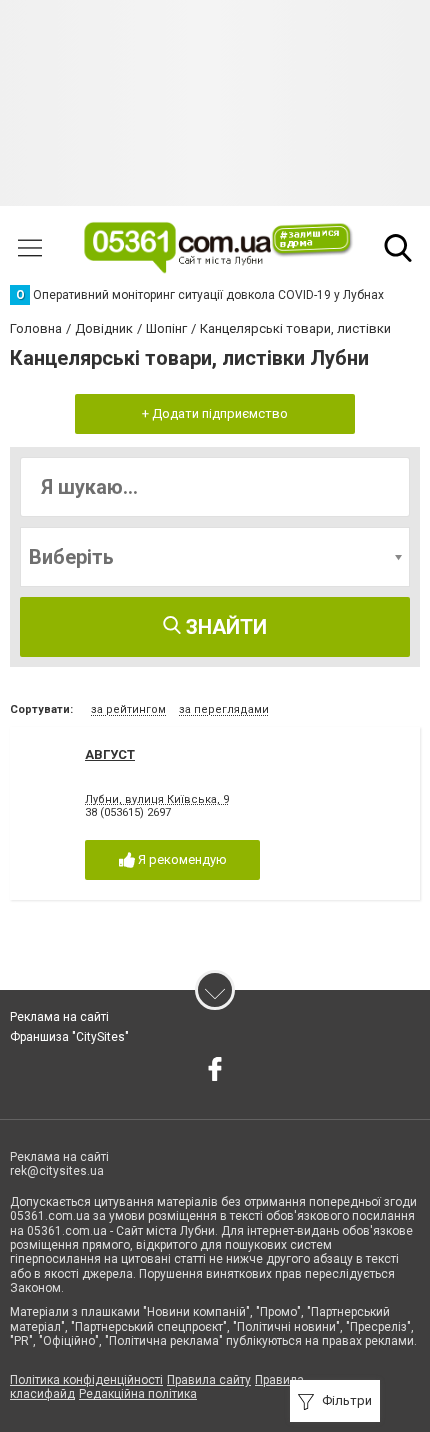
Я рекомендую (181, 859)
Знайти (224, 627)
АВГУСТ (110, 754)
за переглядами (224, 709)
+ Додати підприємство (215, 413)
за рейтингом (128, 709)
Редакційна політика (138, 1394)
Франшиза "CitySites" (69, 1037)
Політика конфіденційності (86, 1380)
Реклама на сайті (59, 1017)
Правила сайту (209, 1380)
